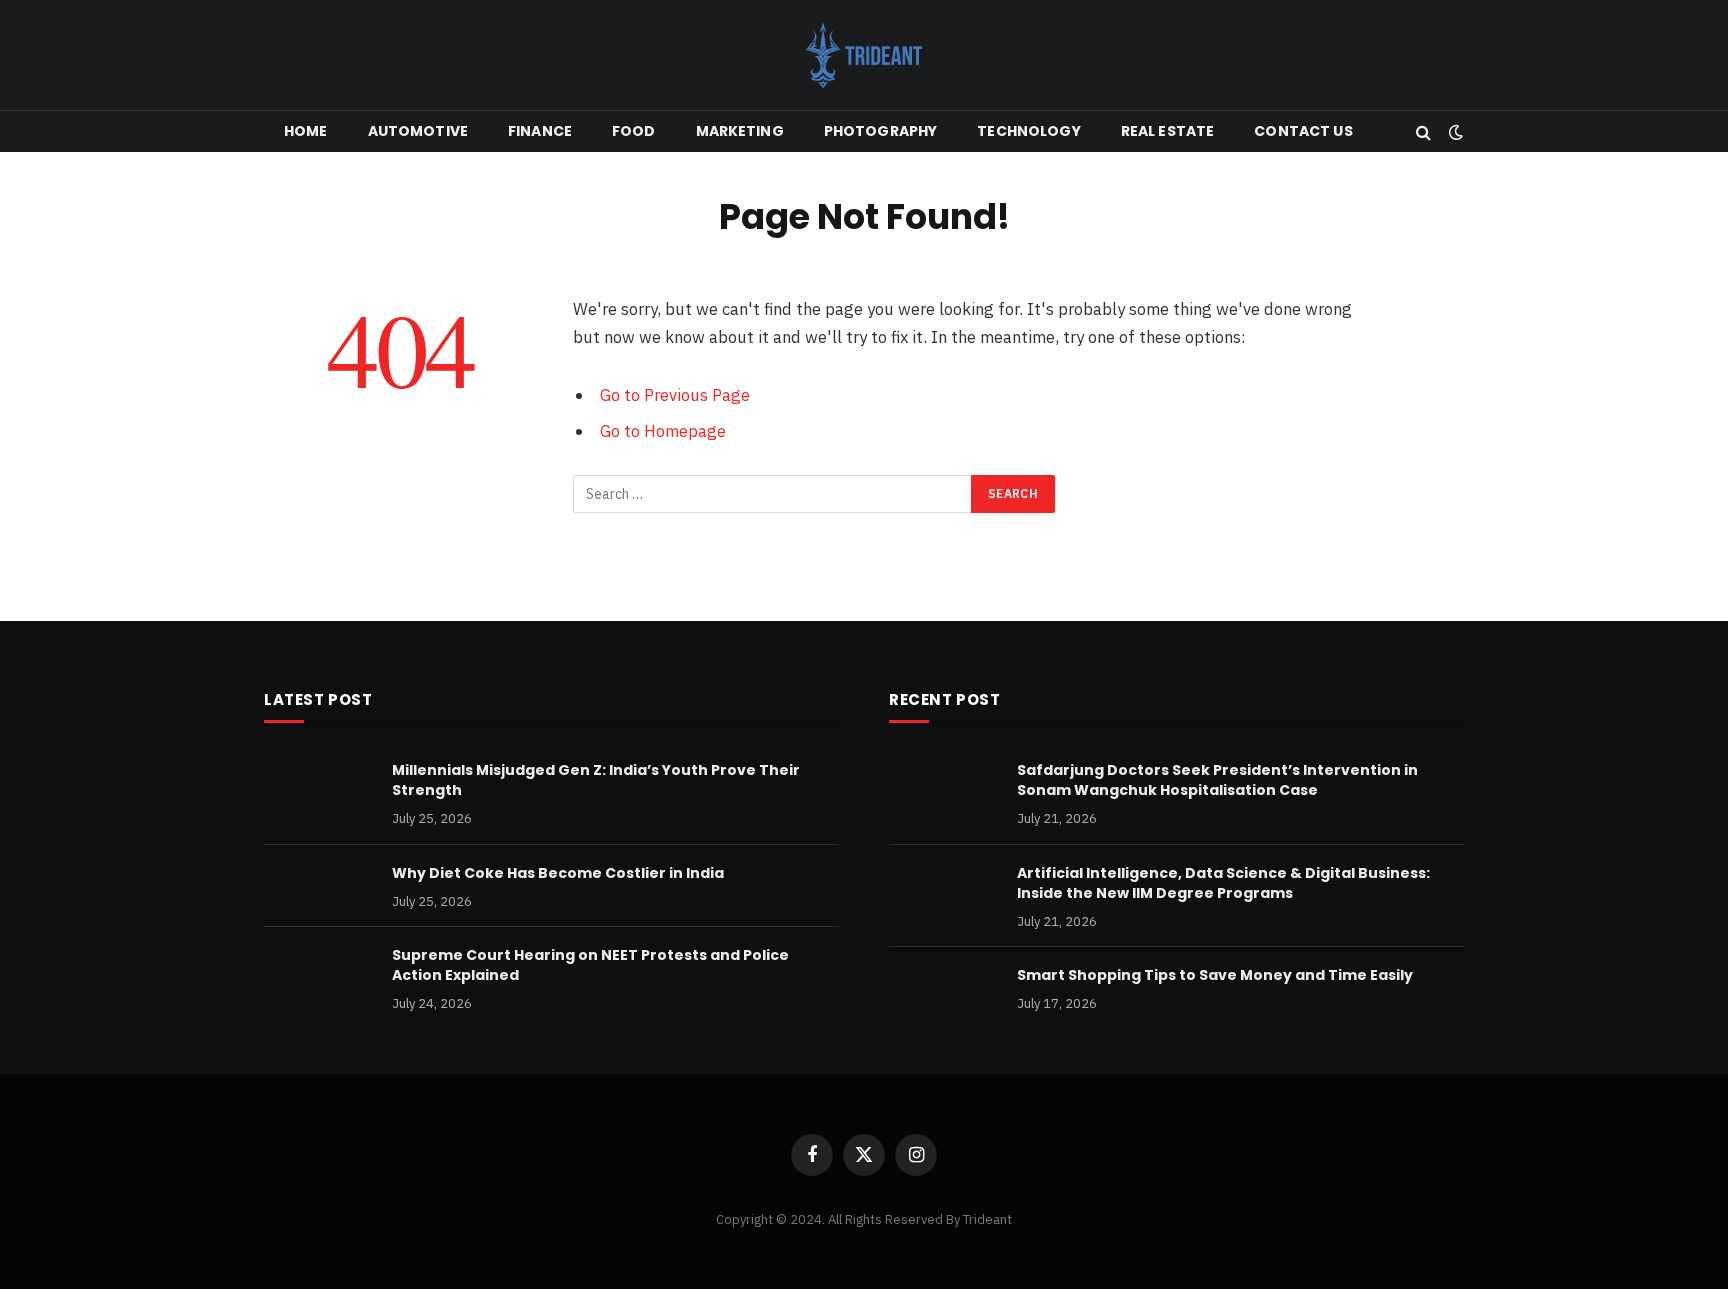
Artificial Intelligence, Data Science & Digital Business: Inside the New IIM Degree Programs (1223, 883)
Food (634, 131)
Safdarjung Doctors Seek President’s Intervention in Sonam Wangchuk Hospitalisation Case (1217, 780)
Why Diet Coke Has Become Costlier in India (558, 873)
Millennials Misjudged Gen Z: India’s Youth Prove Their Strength (596, 780)
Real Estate (1168, 131)
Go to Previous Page (675, 395)
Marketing (740, 131)
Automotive (418, 131)
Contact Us (1303, 131)
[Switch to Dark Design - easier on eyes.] (1454, 132)
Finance (540, 131)
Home (306, 131)
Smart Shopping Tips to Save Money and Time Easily (1215, 975)
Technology (1028, 131)
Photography (881, 131)
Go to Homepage (663, 431)
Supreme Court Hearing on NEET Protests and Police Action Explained (590, 965)
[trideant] (864, 55)
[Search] (1423, 131)
